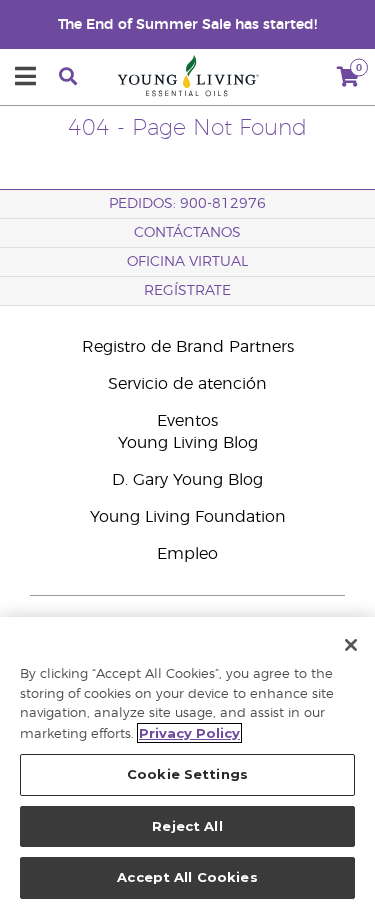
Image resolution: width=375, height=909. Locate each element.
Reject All (187, 826)
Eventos (187, 421)
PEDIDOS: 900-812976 (187, 204)
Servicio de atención (187, 384)
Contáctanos (187, 233)
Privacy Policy (189, 733)
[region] (187, 763)
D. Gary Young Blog (187, 480)
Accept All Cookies (187, 877)
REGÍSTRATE (187, 291)
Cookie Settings (187, 774)
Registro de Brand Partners (188, 347)
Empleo (187, 554)
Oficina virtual (187, 262)
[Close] (351, 645)
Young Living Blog (188, 443)
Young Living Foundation (188, 517)
